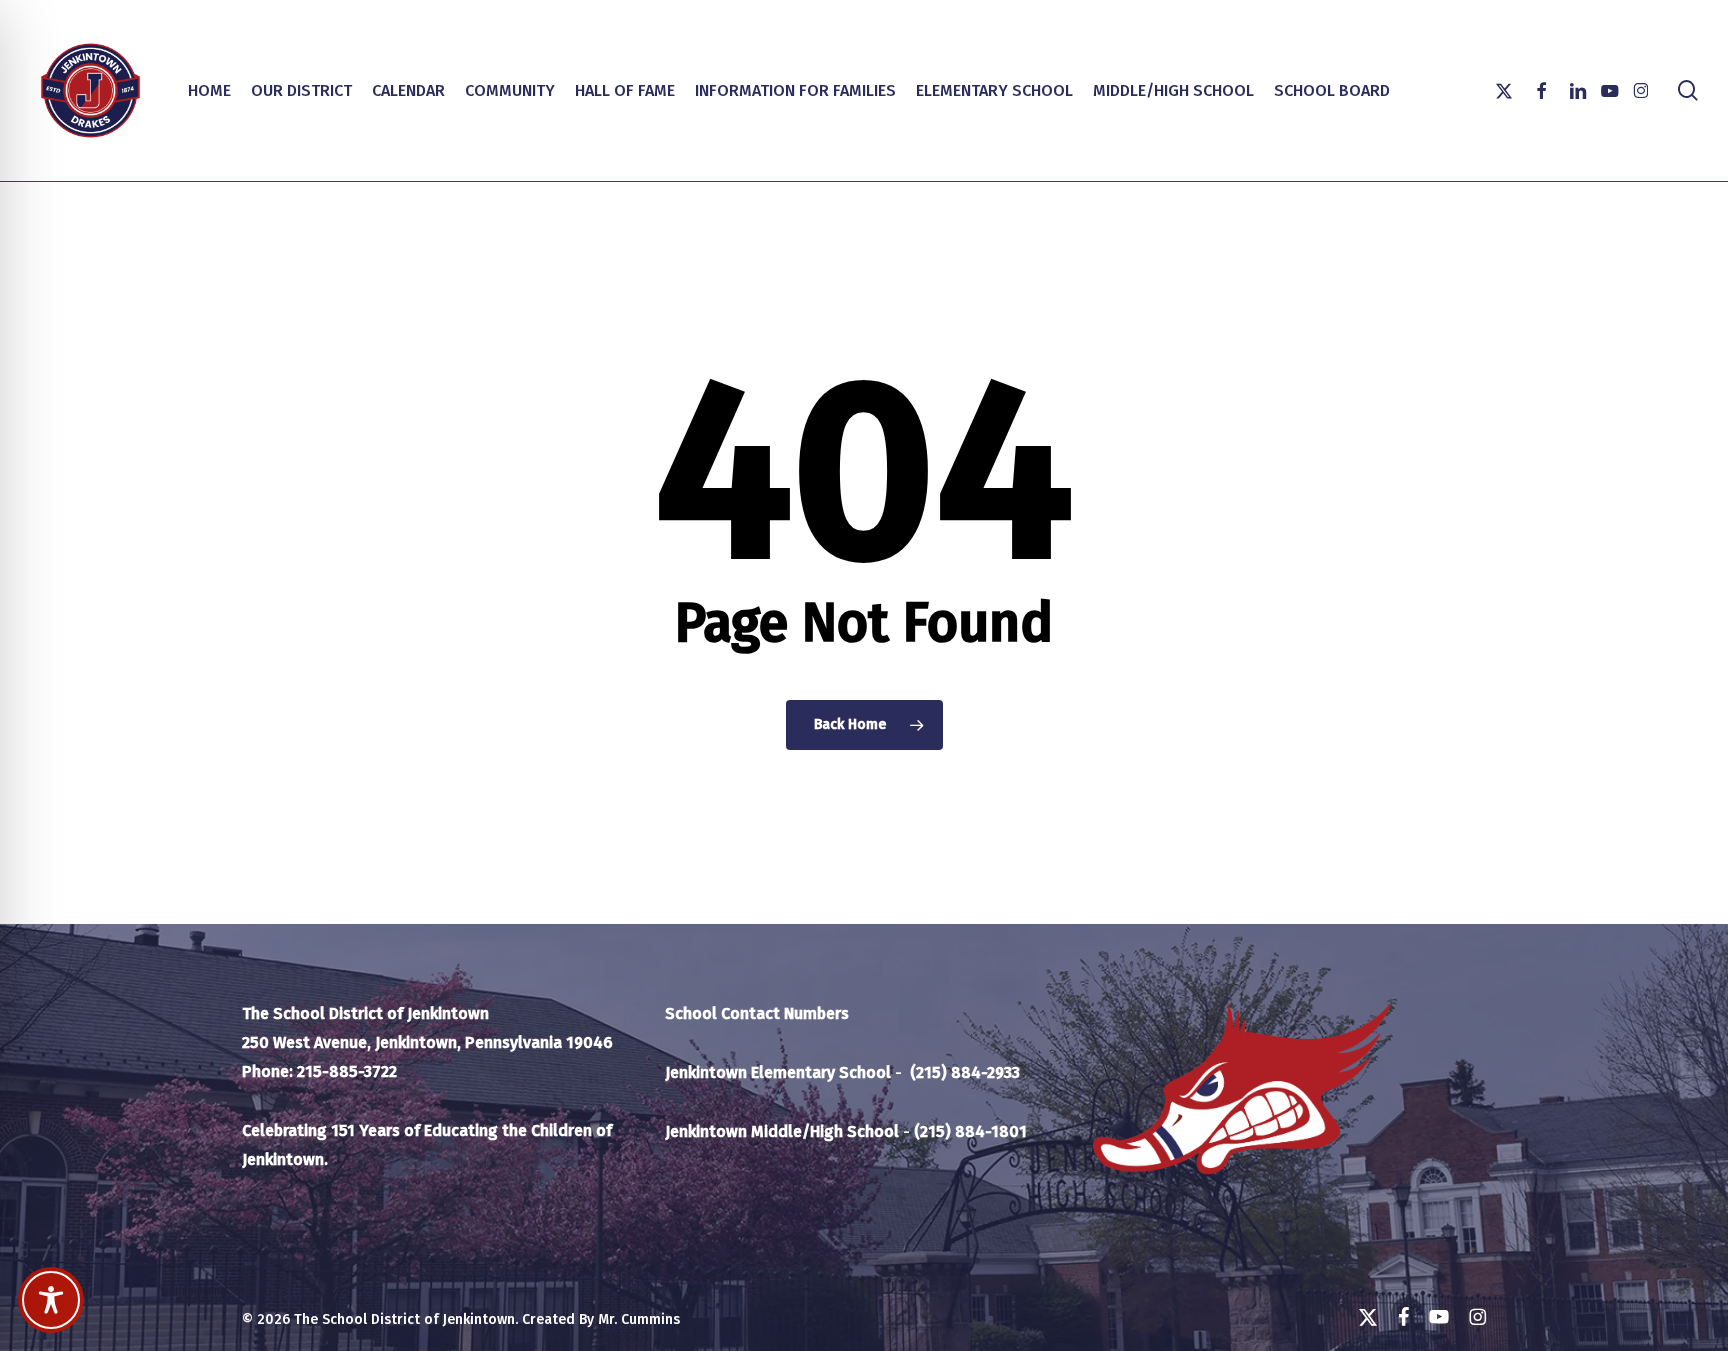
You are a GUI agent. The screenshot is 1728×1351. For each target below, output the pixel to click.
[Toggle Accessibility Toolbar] (51, 1300)
